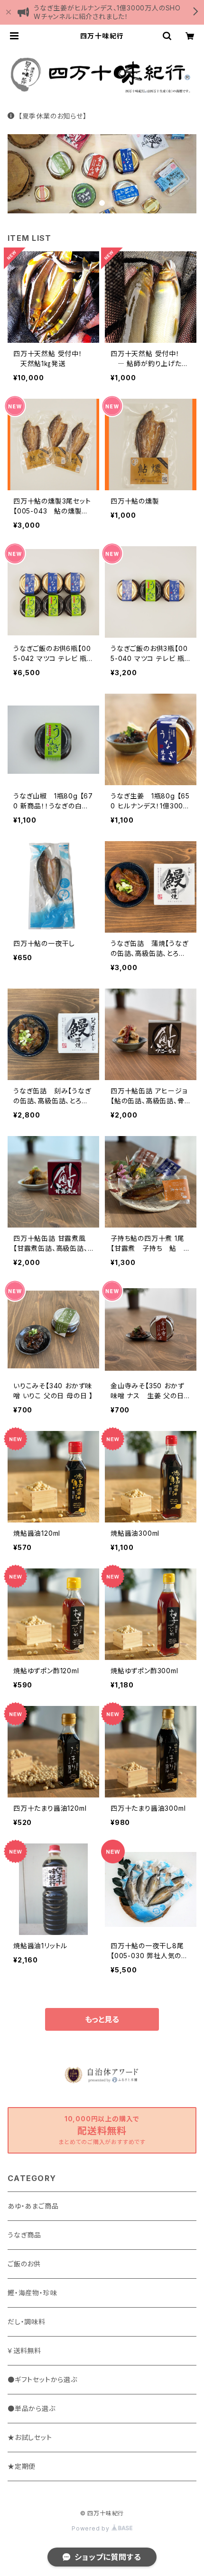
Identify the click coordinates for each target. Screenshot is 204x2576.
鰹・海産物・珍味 (32, 2293)
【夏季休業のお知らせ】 (53, 116)
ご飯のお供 (24, 2264)
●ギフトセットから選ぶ (42, 2379)
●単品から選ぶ (32, 2408)
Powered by (92, 2528)
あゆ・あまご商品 (33, 2206)
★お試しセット (30, 2437)
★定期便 (22, 2466)
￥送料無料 (24, 2351)
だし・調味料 (27, 2322)
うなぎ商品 (24, 2235)
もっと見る (102, 2019)
